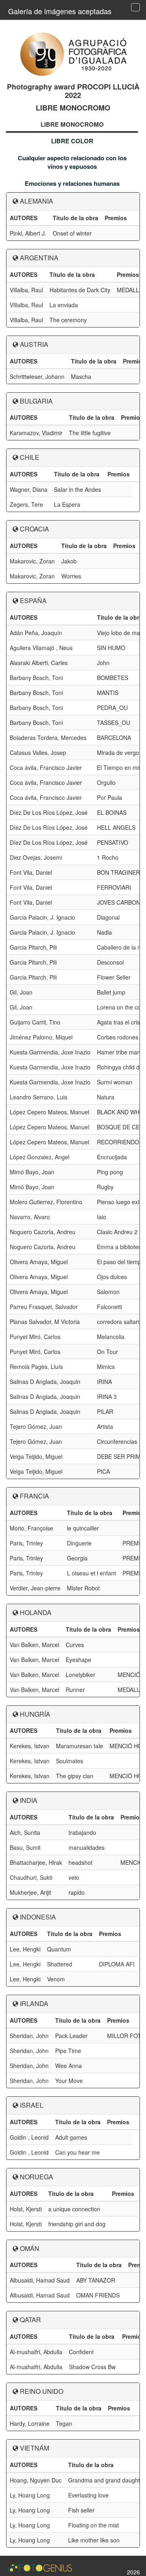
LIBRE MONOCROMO (72, 124)
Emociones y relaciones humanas (72, 183)
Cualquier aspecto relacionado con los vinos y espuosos (72, 162)
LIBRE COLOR (72, 141)
